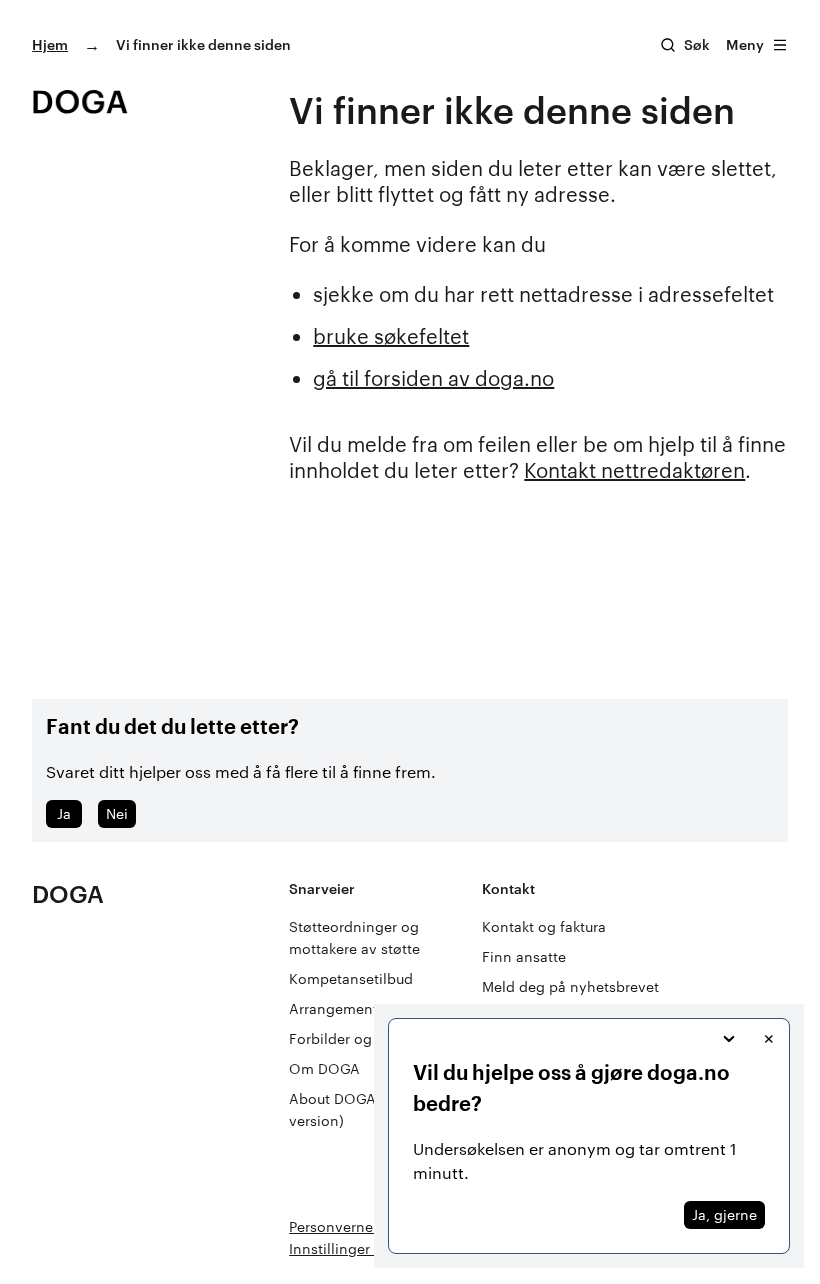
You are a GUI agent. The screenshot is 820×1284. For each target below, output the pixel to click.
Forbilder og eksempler (367, 1038)
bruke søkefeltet (391, 336)
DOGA (68, 893)
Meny (745, 44)
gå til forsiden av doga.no (433, 378)
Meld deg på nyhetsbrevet (570, 986)
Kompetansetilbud (351, 978)
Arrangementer (340, 1008)
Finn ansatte (524, 956)
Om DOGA (324, 1068)
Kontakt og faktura (544, 926)
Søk (697, 44)
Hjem (50, 44)
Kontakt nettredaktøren (634, 470)
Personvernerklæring (358, 1226)
